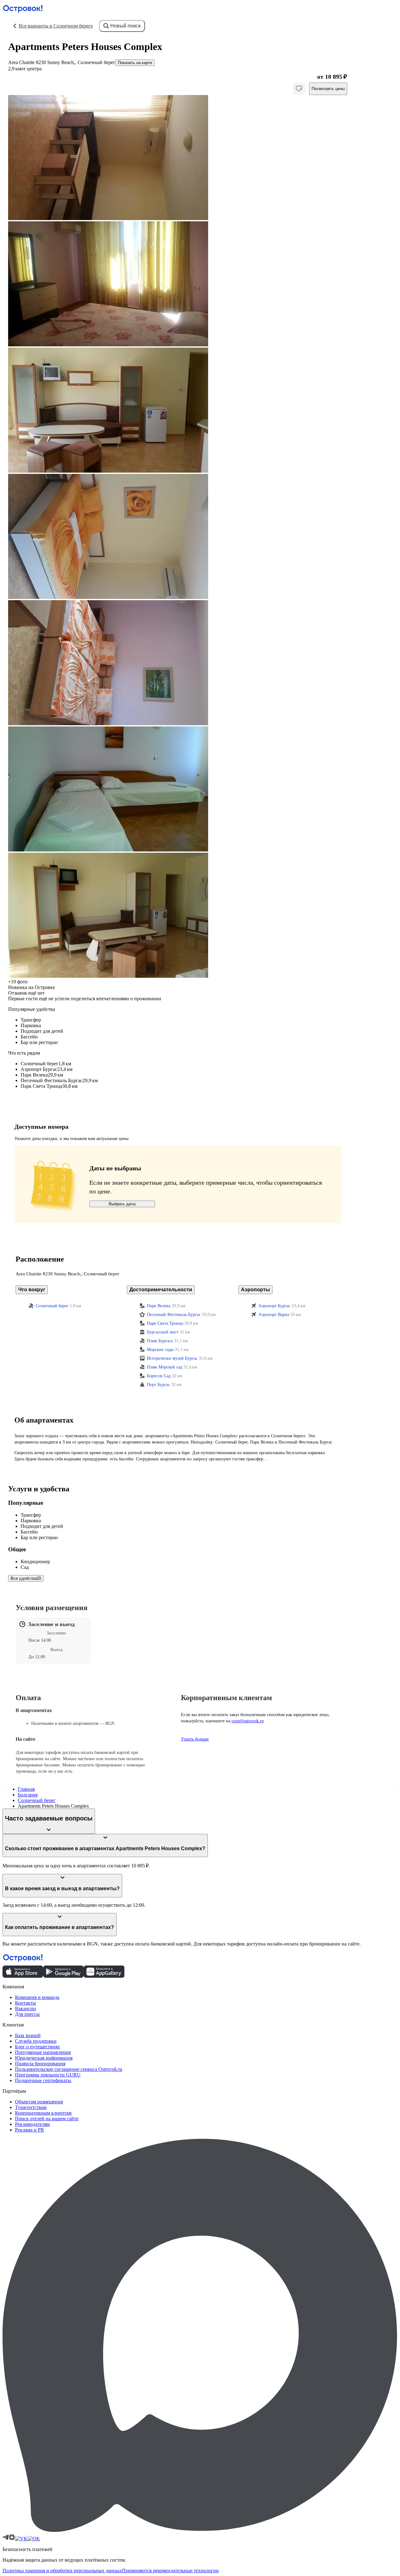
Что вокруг (32, 1290)
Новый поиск (125, 26)
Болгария (28, 1795)
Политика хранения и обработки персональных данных (62, 2571)
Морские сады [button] (160, 1350)
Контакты (25, 2003)
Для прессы (27, 2014)
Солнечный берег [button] (52, 1306)
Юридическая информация (44, 2058)
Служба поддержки (36, 2041)
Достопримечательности (161, 1290)
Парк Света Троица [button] (165, 1323)
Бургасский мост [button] (163, 1332)
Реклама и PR (30, 2130)
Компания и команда (37, 1997)
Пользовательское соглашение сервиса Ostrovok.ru (69, 2069)
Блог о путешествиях (37, 2047)
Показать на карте (135, 63)
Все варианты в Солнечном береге (56, 26)
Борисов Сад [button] (159, 1376)
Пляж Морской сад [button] (165, 1367)
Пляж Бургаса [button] (160, 1341)
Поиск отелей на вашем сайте (47, 2119)
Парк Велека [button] (159, 1306)
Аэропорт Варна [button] (274, 1315)
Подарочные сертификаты (43, 2080)
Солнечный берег (37, 1800)
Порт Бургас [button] (158, 1385)
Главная (26, 1789)
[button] (178, 158)
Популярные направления (43, 2052)
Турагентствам (31, 2107)
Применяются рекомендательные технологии (170, 2571)
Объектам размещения (39, 2102)
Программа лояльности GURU (48, 2075)
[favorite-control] (299, 89)
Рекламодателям (32, 2124)
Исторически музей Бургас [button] (172, 1358)
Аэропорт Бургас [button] (274, 1306)
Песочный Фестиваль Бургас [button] (174, 1315)
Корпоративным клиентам (43, 2113)
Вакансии (25, 2009)
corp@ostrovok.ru (248, 1721)
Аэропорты (255, 1290)
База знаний (28, 2035)
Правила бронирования (40, 2064)
